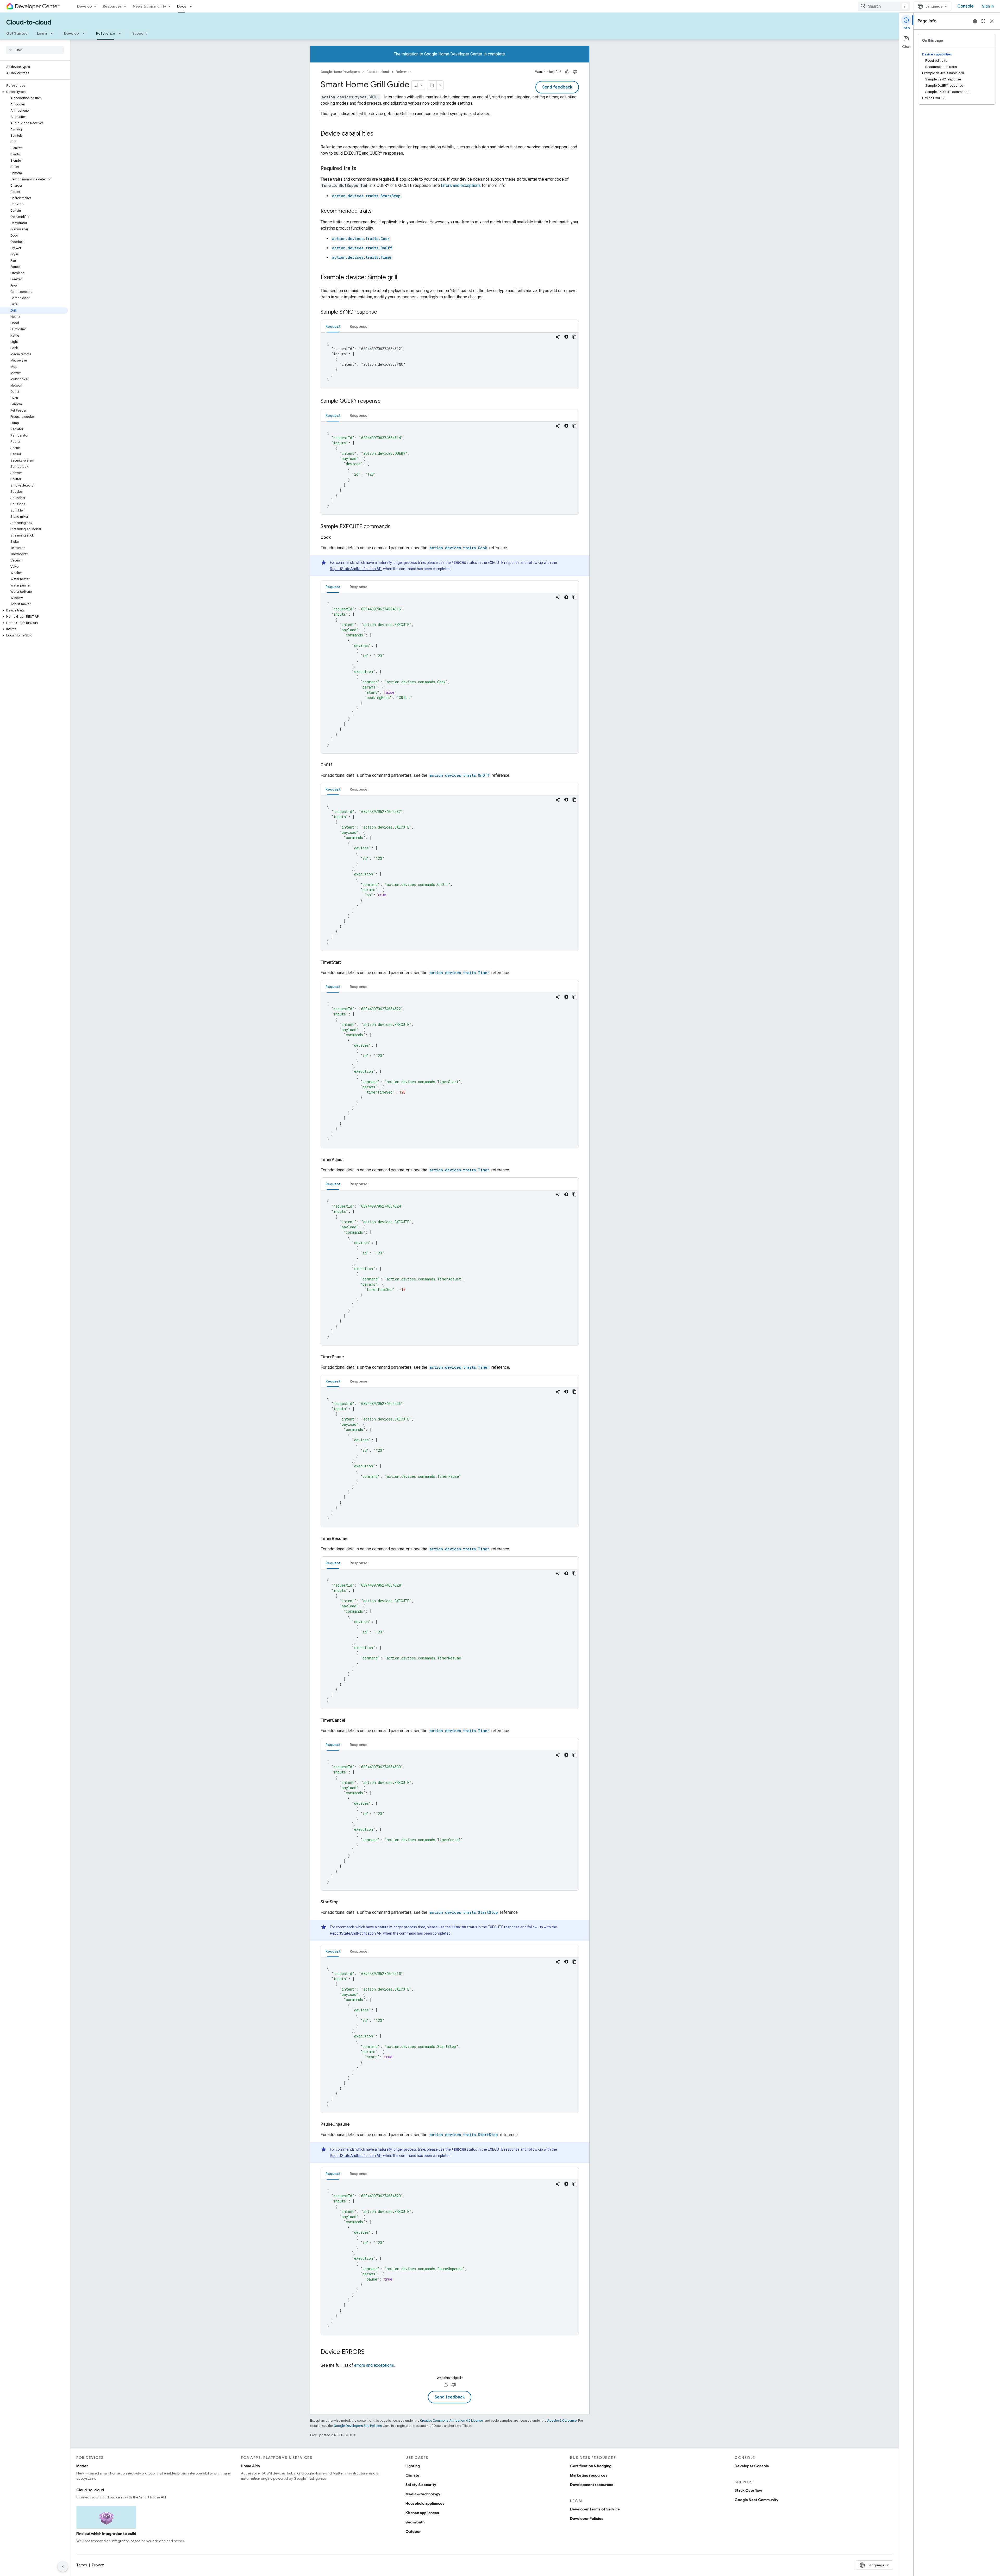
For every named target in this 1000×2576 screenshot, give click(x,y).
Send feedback (557, 87)
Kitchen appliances (422, 2513)
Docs (182, 6)
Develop (85, 6)
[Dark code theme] (566, 337)
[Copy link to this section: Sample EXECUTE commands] (396, 527)
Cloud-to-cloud (29, 22)
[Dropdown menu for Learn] (53, 33)
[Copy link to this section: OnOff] (339, 765)
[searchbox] (35, 50)
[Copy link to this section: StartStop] (345, 1902)
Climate (412, 2475)
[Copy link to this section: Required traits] (361, 169)
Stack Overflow (748, 2490)
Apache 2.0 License (562, 2420)
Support (139, 33)
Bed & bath (415, 2522)
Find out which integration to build (106, 2534)
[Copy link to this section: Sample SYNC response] (382, 312)
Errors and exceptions (461, 185)
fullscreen (983, 21)
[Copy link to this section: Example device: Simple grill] (403, 278)
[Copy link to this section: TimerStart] (347, 962)
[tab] (333, 326)
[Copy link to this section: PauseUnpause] (356, 2124)
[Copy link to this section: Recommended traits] (377, 211)
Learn (42, 33)
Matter (82, 2466)
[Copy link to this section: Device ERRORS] (370, 2352)
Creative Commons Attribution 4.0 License (451, 2420)
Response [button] (359, 326)
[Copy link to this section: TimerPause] (350, 1357)
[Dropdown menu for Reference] (121, 33)
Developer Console (752, 2466)
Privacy (98, 2565)
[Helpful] (567, 72)
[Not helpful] (575, 72)
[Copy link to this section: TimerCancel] (351, 1720)
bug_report (975, 21)
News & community (149, 6)
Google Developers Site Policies (358, 2426)
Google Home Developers (340, 72)
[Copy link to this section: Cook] (337, 538)
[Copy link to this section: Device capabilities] (379, 134)
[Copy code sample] (574, 337)
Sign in (988, 6)
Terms (82, 2565)
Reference (106, 33)
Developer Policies (587, 2518)
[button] (34, 92)
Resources (112, 6)
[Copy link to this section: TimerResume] (354, 1539)
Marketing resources (589, 2475)
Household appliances (425, 2503)
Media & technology (423, 2494)
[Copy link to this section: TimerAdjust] (350, 1160)
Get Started (17, 33)
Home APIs (250, 2466)
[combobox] (884, 6)
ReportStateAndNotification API (356, 569)
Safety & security (421, 2485)
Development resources (592, 2485)
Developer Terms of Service (595, 2509)
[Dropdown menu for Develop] (85, 33)
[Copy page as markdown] (432, 85)
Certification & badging (591, 2466)
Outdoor (413, 2531)
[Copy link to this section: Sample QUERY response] (386, 401)
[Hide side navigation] (63, 2567)
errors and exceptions (374, 2365)
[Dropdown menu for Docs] (192, 6)
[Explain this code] (558, 337)
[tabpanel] (450, 361)
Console (965, 6)
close (992, 21)
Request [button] (333, 326)
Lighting (413, 2466)
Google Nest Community (757, 2500)
